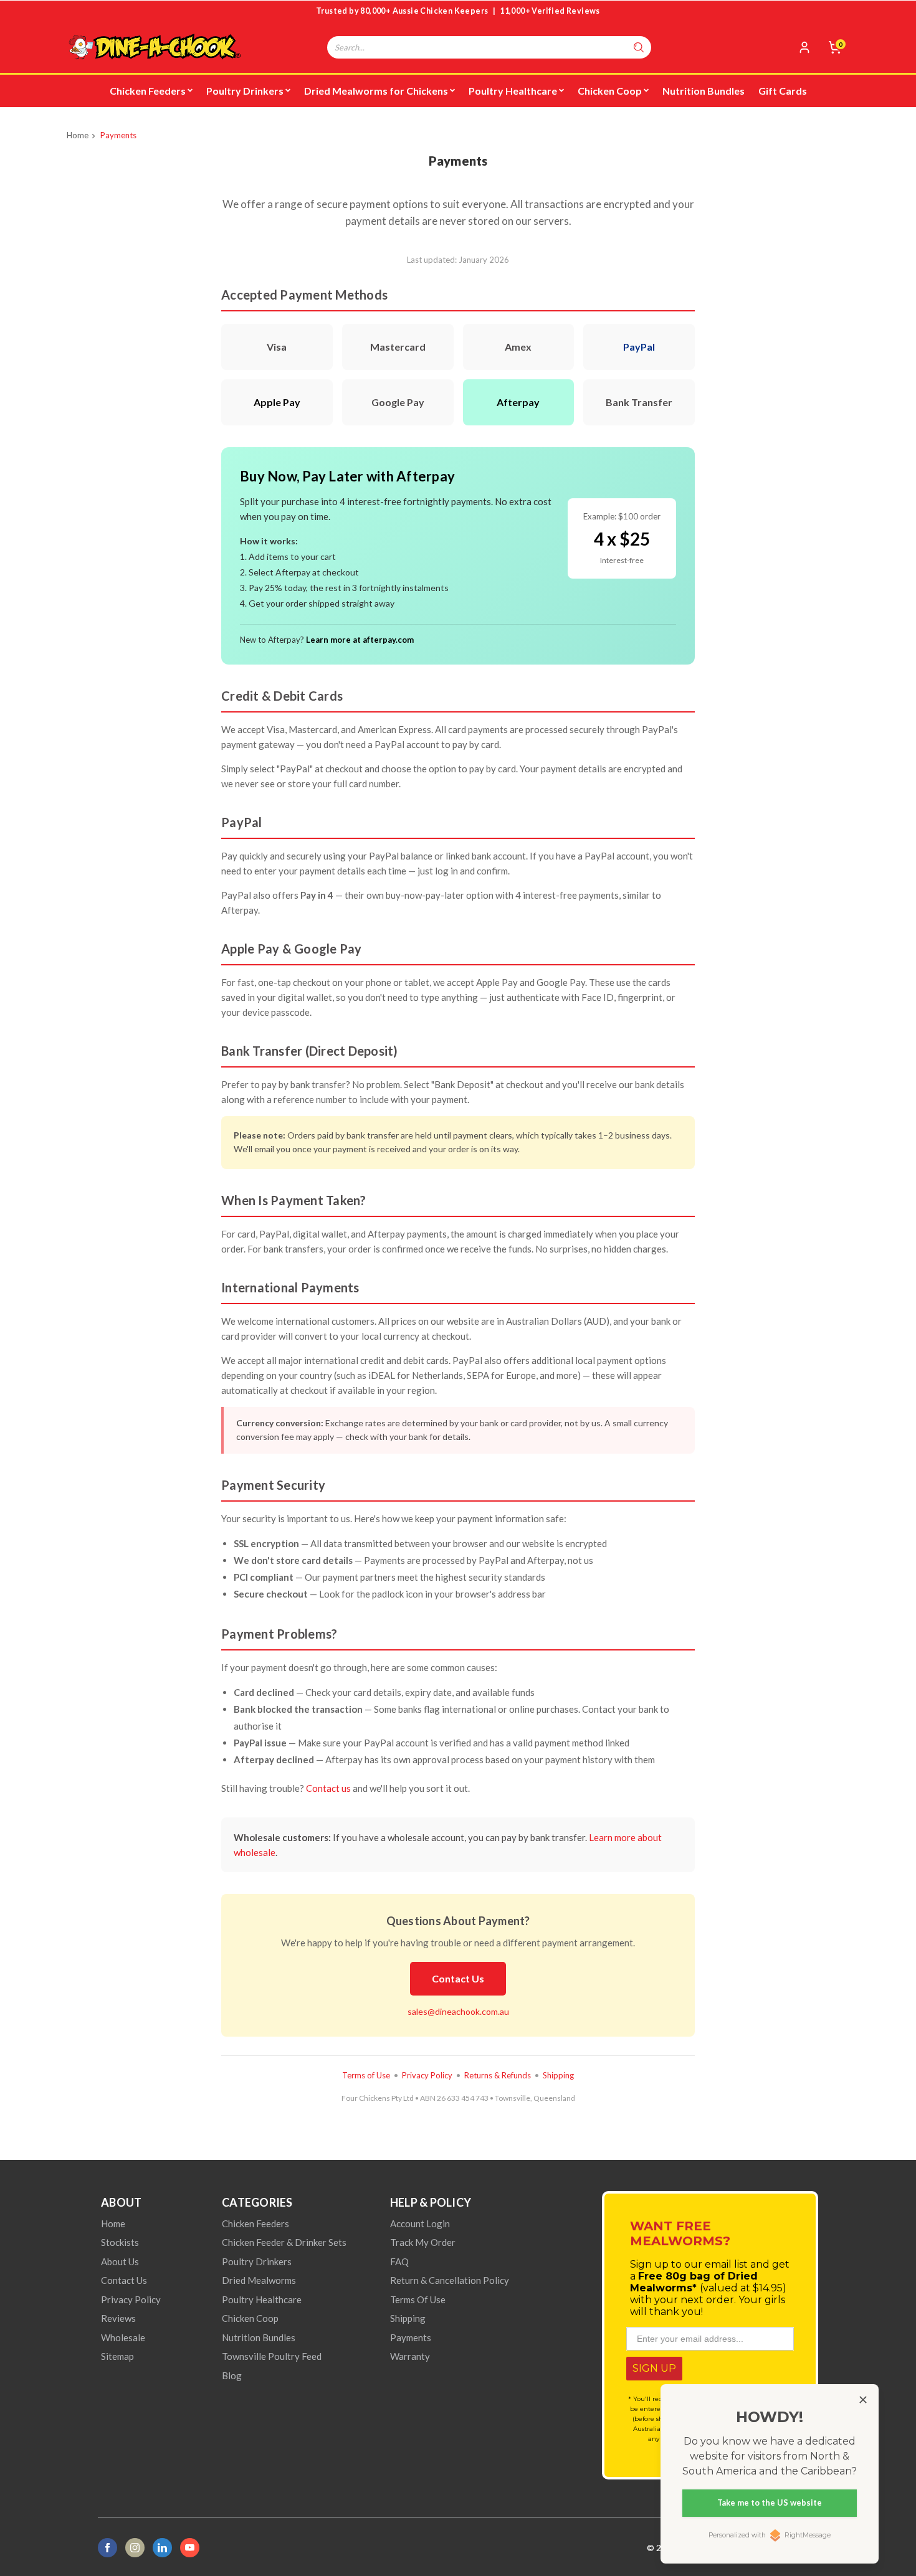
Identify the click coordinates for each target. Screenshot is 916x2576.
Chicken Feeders (148, 91)
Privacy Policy (427, 2075)
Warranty (410, 2356)
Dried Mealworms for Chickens (376, 91)
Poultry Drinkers (245, 91)
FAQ (399, 2261)
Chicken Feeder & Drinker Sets (284, 2242)
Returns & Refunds (498, 2075)
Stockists (120, 2242)
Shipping (558, 2075)
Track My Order (423, 2242)
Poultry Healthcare (513, 91)
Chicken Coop (610, 91)
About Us (120, 2261)
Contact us (328, 1788)
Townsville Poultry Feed (272, 2356)
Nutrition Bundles (704, 91)
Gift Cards (783, 91)
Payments (118, 135)
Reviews (118, 2318)
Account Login (420, 2223)
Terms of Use (366, 2075)
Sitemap (117, 2356)
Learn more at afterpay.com (360, 640)
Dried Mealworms (259, 2280)
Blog (232, 2375)
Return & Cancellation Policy (450, 2280)
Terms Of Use (418, 2299)
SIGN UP (654, 2368)
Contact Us (458, 1978)
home (113, 2223)
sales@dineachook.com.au (458, 2011)
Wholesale (123, 2337)
